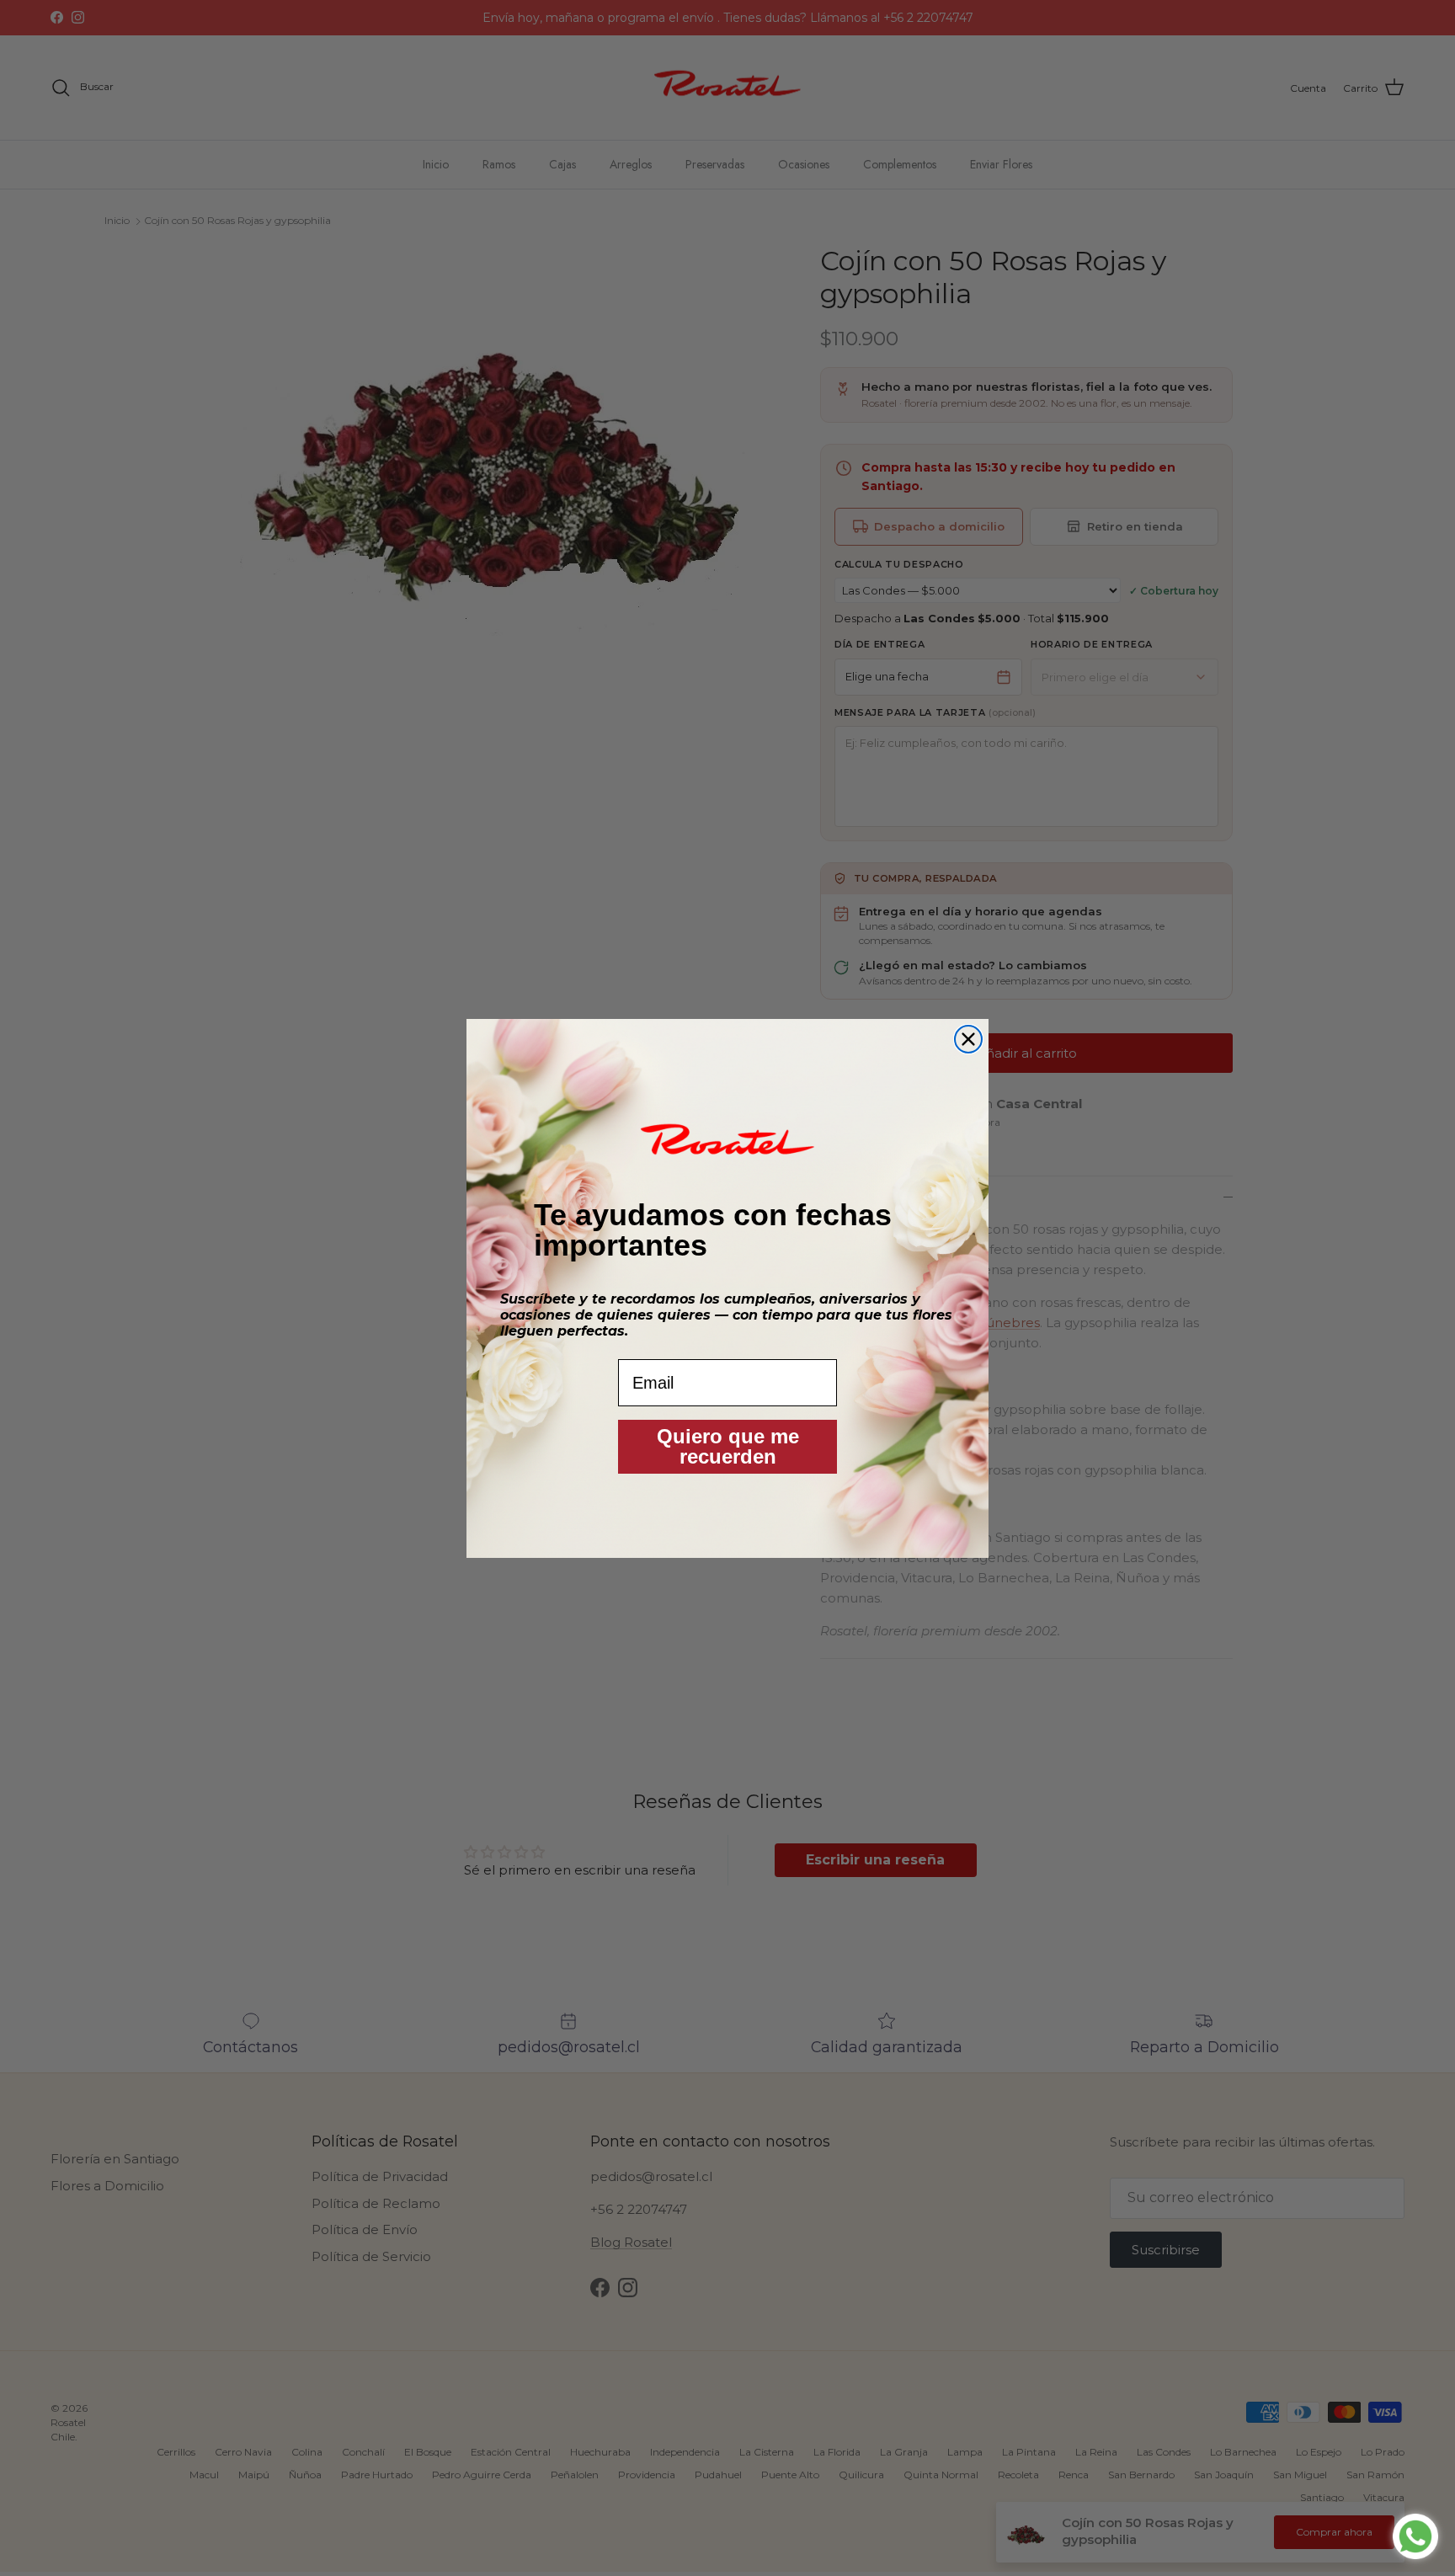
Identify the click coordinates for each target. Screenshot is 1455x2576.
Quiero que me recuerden (728, 1446)
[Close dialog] (968, 1039)
